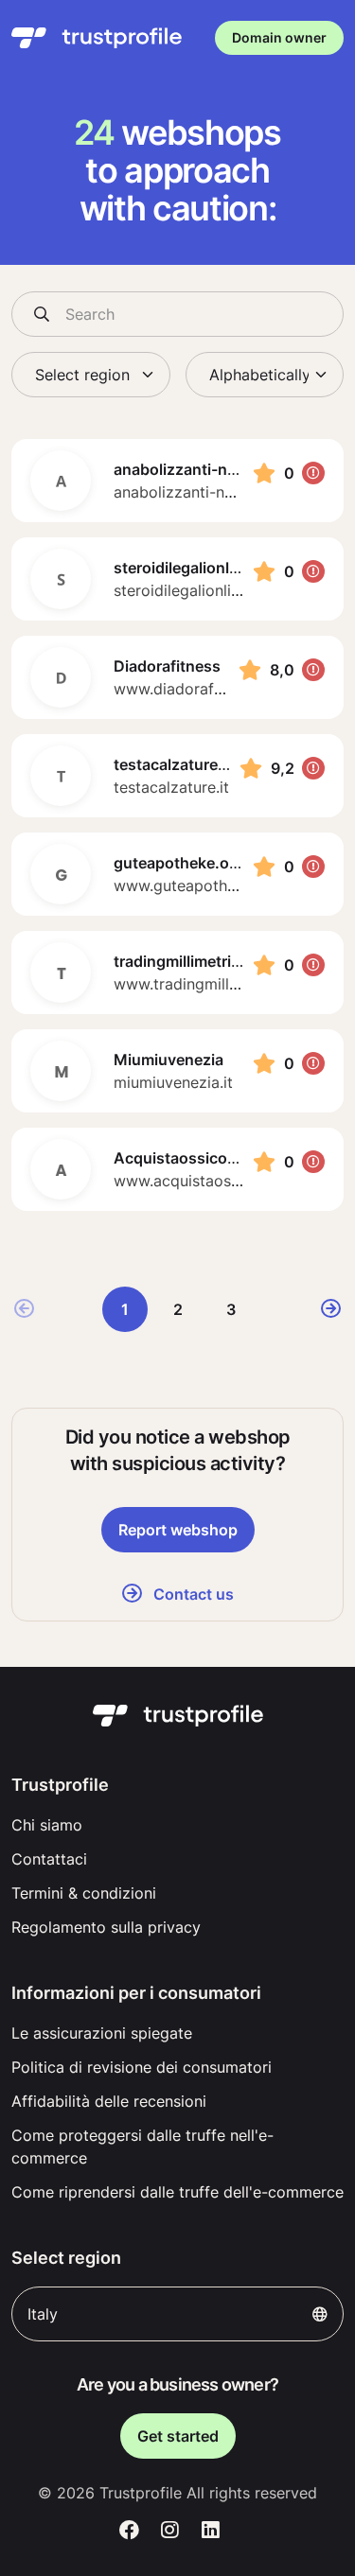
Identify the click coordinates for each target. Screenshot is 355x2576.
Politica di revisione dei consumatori (142, 2067)
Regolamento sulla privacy (106, 1927)
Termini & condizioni (84, 1893)
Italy (43, 2314)
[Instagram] (170, 2531)
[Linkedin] (211, 2531)
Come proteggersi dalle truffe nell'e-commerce (142, 2147)
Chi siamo (47, 1825)
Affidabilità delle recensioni (109, 2101)
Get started (178, 2436)
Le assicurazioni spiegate (102, 2033)
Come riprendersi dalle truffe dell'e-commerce (177, 2192)
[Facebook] (130, 2531)
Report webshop (178, 1530)
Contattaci (49, 1859)
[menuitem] (177, 1825)
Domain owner (279, 37)
